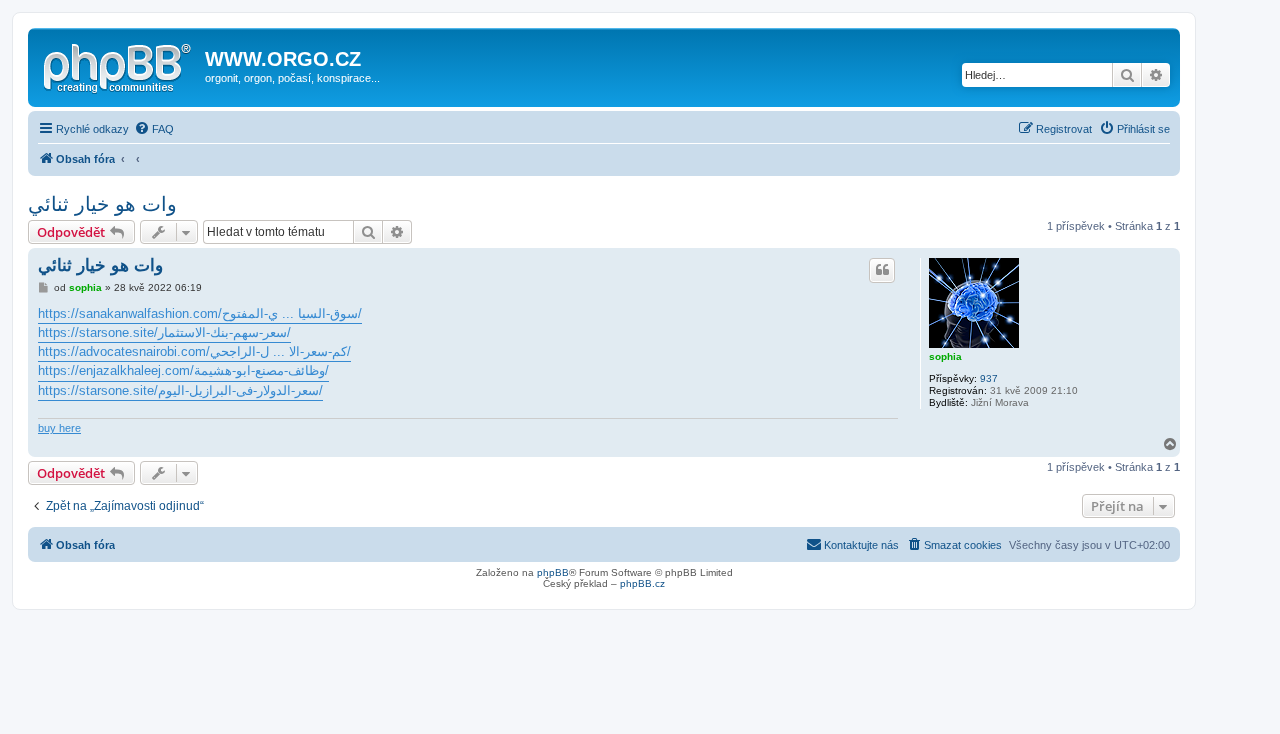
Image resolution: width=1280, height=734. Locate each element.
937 (989, 378)
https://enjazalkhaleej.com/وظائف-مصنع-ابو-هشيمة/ (183, 370)
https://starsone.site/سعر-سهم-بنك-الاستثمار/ (164, 332)
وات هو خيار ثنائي (102, 204)
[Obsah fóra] (119, 65)
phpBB (553, 572)
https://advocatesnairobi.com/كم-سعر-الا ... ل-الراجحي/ (194, 351)
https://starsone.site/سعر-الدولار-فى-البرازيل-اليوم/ (180, 390)
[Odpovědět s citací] (882, 270)
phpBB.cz (642, 583)
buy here (59, 428)
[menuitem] (154, 129)
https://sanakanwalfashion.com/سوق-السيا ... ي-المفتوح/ (200, 313)
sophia (945, 356)
